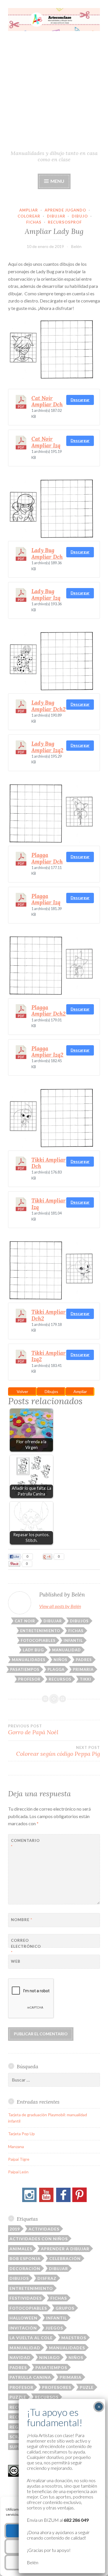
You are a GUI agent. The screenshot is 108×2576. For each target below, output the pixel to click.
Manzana (16, 2147)
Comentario (25, 1843)
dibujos (79, 1621)
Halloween (23, 2318)
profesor (29, 1679)
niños (60, 1660)
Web (16, 1961)
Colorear (29, 216)
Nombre (22, 1920)
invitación (23, 2328)
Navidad (20, 2357)
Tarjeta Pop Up (21, 2134)
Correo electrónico (25, 1946)
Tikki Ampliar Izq (49, 1204)
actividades (44, 2229)
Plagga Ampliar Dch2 (49, 1010)
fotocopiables (38, 1640)
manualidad (67, 1650)
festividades (26, 2298)
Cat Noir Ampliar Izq (46, 442)
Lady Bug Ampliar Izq (46, 594)
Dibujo (80, 216)
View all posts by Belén (60, 1606)
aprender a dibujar (65, 2249)
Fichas (34, 222)
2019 (15, 2229)
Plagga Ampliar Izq (46, 899)
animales (21, 2249)
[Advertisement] (54, 93)
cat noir (25, 1621)
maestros (74, 2338)
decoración (25, 2268)
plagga (56, 1669)
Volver (22, 1391)
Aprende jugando (65, 210)
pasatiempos (25, 1669)
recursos (60, 1679)
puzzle (18, 2397)
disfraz (47, 2278)
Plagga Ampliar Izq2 (47, 1052)
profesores (57, 2387)
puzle (87, 2387)
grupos (65, 2308)
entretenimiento (40, 1631)
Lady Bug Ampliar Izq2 (47, 747)
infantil (73, 1640)
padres (84, 1660)
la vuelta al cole (31, 2338)
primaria (83, 1669)
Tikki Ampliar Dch (49, 1163)
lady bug (33, 1650)
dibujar (56, 216)
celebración (65, 2258)
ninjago (50, 2357)
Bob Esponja (25, 2258)
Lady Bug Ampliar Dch (47, 553)
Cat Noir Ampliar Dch (47, 401)
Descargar (80, 400)
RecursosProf (65, 222)
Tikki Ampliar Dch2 (49, 1315)
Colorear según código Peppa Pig (58, 1751)
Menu (57, 181)
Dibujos (51, 1391)
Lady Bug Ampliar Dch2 (49, 706)
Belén (76, 246)
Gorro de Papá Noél (33, 1730)
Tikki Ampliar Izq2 (49, 1356)
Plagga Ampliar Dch (47, 858)
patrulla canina (30, 2377)
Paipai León (18, 2172)
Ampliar (80, 1391)
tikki (86, 1679)
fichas (76, 1631)
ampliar (29, 210)
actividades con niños (39, 2239)
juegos (54, 2328)
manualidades (29, 1660)
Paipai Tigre (19, 2159)
